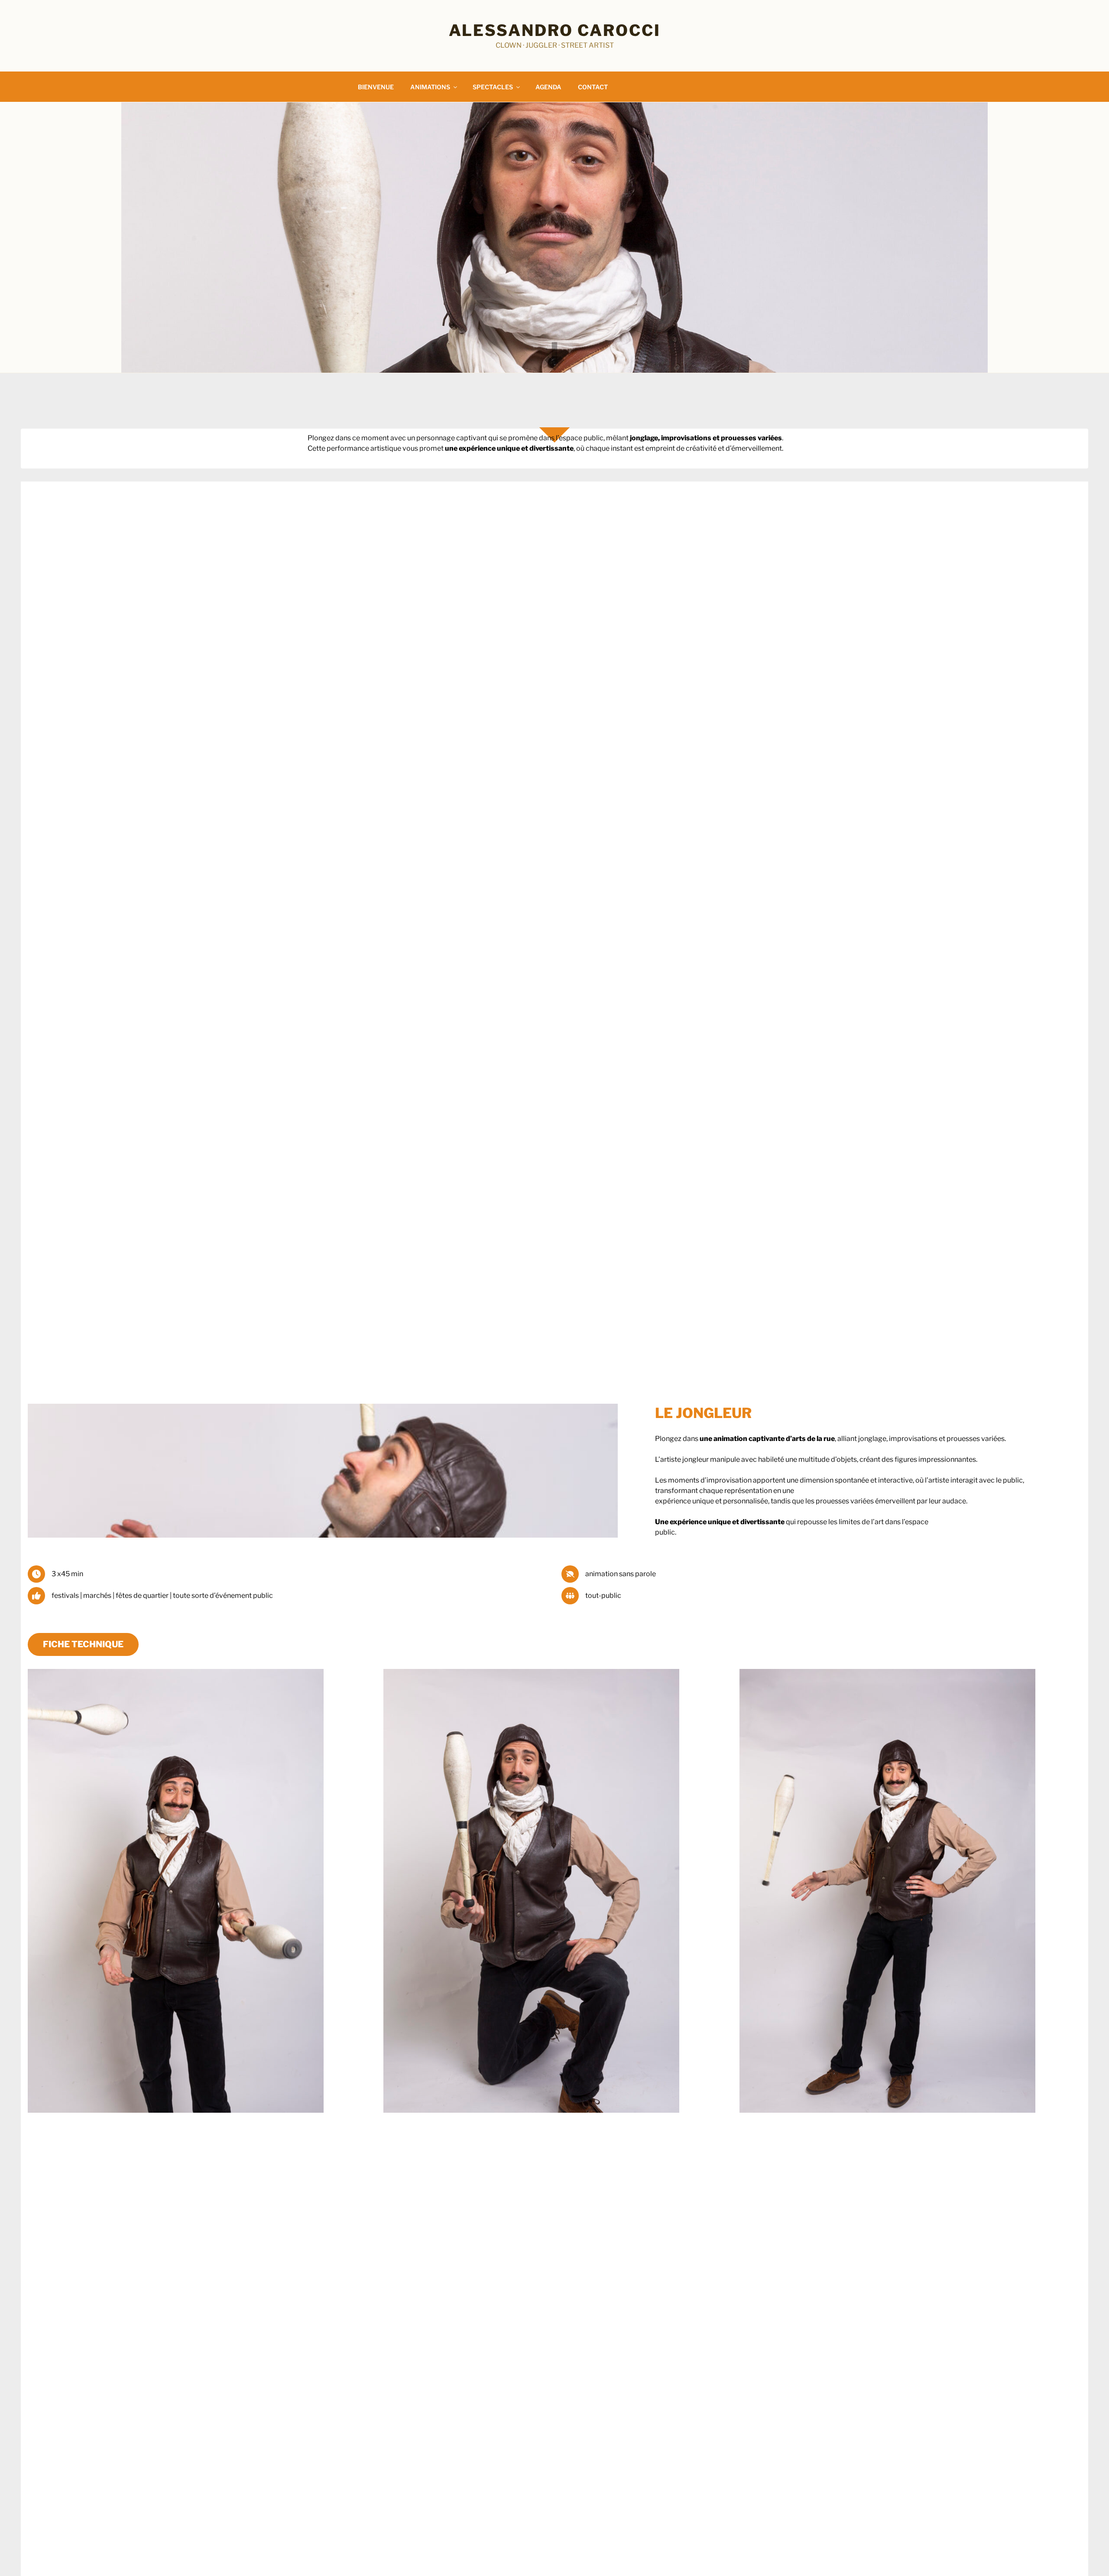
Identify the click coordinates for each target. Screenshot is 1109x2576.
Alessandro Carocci (555, 30)
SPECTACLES (493, 87)
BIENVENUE (376, 87)
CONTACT (593, 87)
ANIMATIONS (430, 87)
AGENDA (548, 87)
